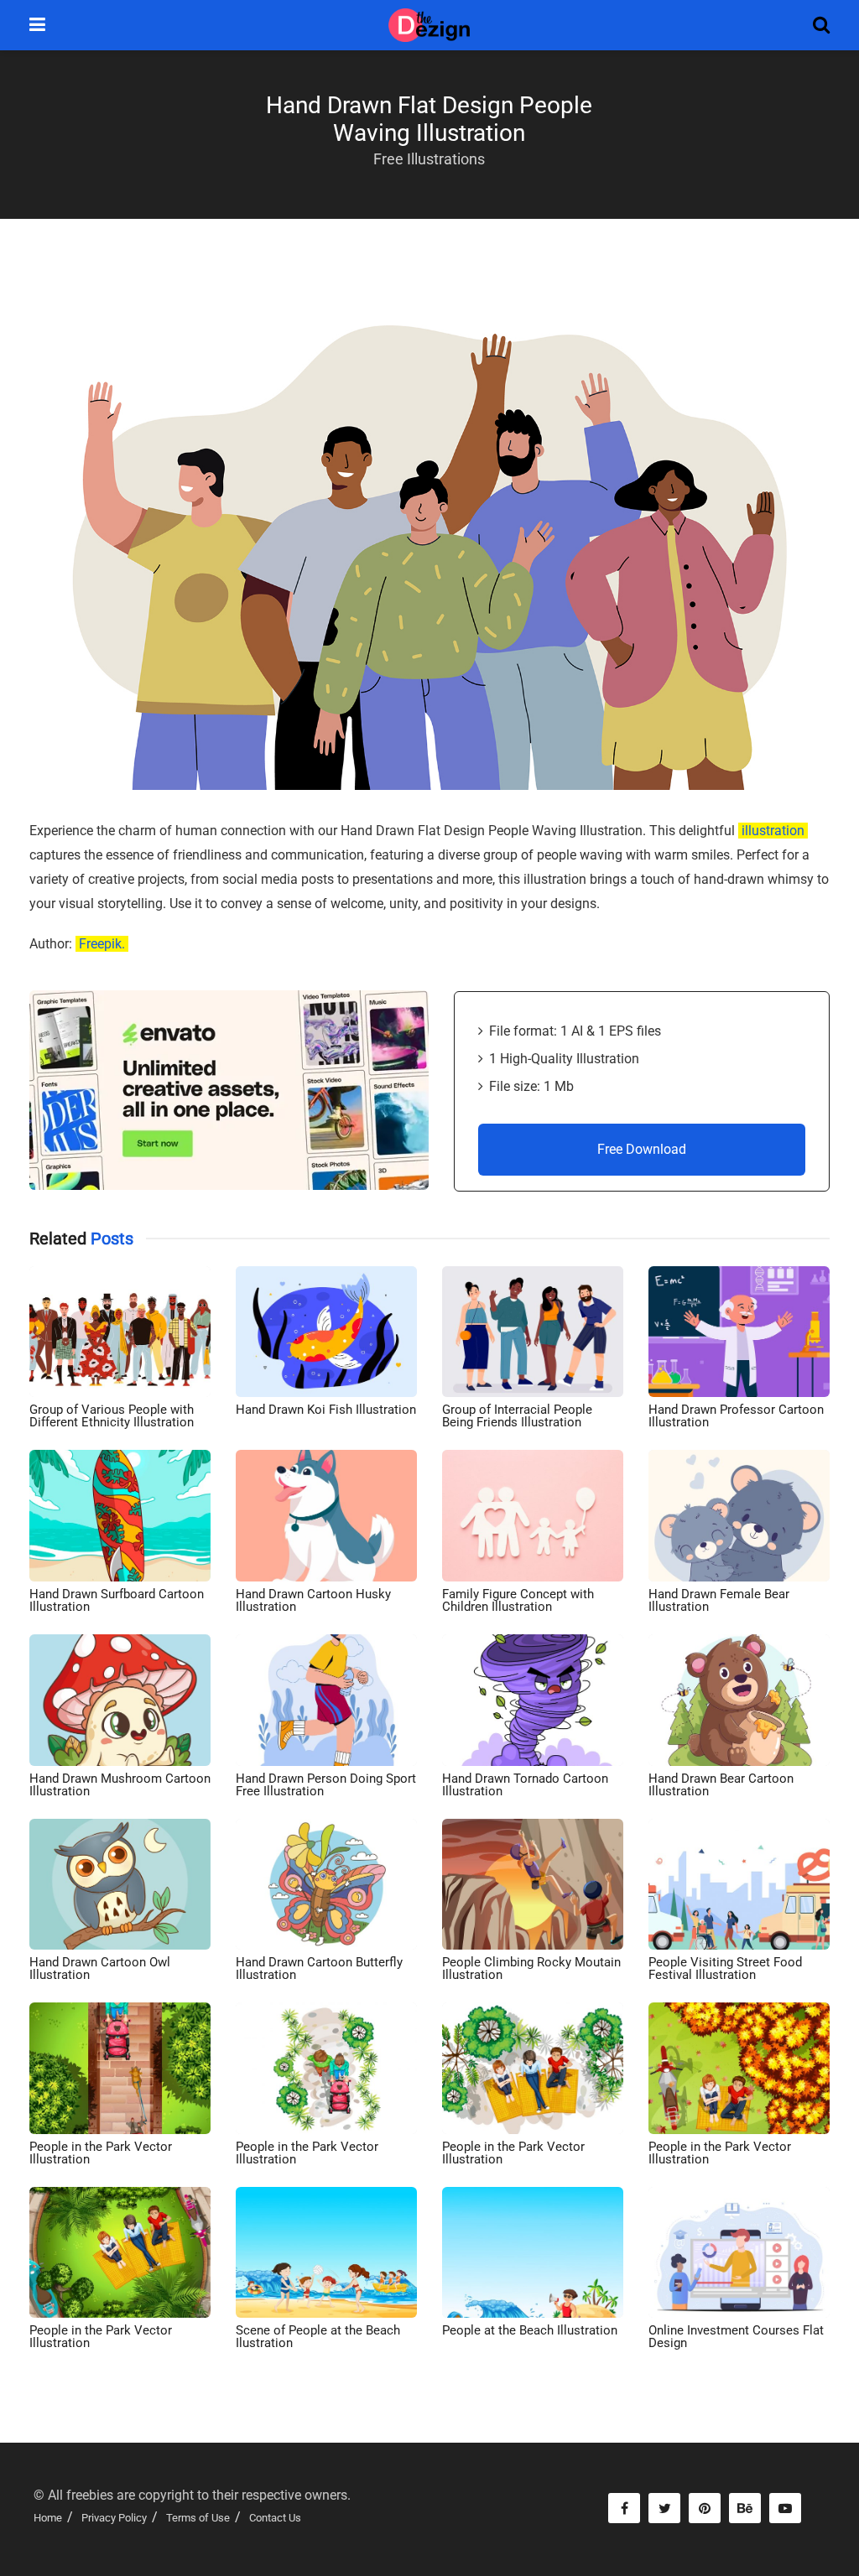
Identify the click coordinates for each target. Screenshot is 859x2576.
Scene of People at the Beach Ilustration (318, 2337)
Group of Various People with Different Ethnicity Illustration (112, 1416)
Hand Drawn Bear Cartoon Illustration (721, 1785)
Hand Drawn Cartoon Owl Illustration (100, 1968)
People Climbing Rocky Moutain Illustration (531, 1968)
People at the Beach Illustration (530, 2330)
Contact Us (275, 2518)
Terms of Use (198, 2518)
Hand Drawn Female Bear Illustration (719, 1600)
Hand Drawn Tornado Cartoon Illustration (525, 1785)
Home (48, 2518)
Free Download (642, 1149)
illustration (773, 831)
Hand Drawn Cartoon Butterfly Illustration (319, 1968)
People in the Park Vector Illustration (101, 2153)
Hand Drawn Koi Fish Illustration (326, 1410)
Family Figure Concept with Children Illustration (518, 1600)
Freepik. (102, 944)
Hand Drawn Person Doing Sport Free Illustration (326, 1785)
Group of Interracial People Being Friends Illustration (517, 1416)
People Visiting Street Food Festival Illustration (725, 1968)
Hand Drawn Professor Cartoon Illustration (736, 1416)
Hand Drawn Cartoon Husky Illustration (313, 1600)
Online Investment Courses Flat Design (736, 2337)
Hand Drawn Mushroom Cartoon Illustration (120, 1785)
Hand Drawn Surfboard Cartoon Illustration (117, 1600)
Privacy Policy (114, 2518)
